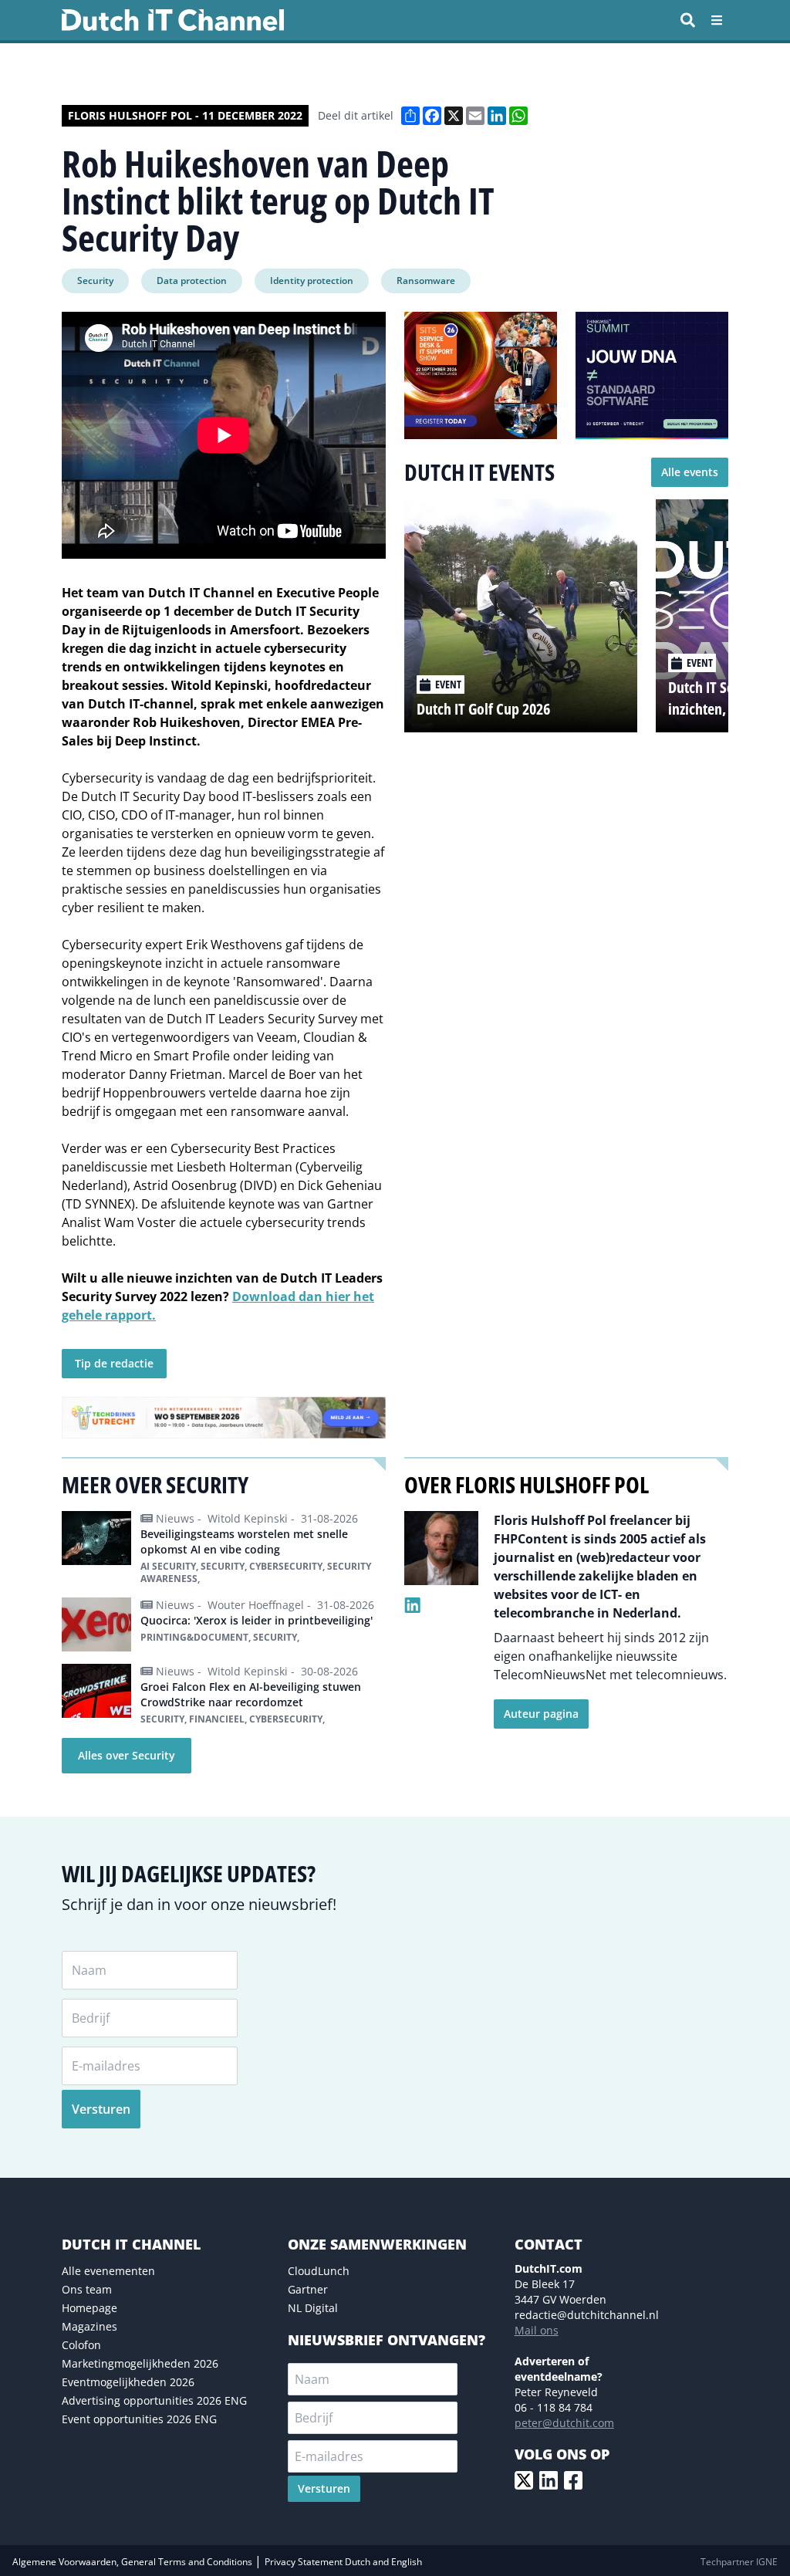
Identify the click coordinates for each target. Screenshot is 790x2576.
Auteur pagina (541, 1714)
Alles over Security (127, 1755)
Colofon (81, 2345)
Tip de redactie (114, 1363)
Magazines (89, 2326)
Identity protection (312, 281)
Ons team (87, 2289)
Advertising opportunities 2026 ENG (154, 2400)
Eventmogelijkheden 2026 (128, 2382)
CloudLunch (319, 2271)
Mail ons (537, 2330)
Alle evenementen (108, 2271)
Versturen (101, 2109)
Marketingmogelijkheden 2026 (140, 2363)
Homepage (89, 2308)
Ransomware (426, 281)
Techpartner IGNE (739, 2562)
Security (95, 281)
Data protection (192, 281)
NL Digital (313, 2308)
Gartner (308, 2289)
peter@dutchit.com (564, 2423)
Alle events (690, 472)
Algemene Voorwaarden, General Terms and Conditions (133, 2562)
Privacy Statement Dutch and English (343, 2562)
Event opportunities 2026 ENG (139, 2419)
